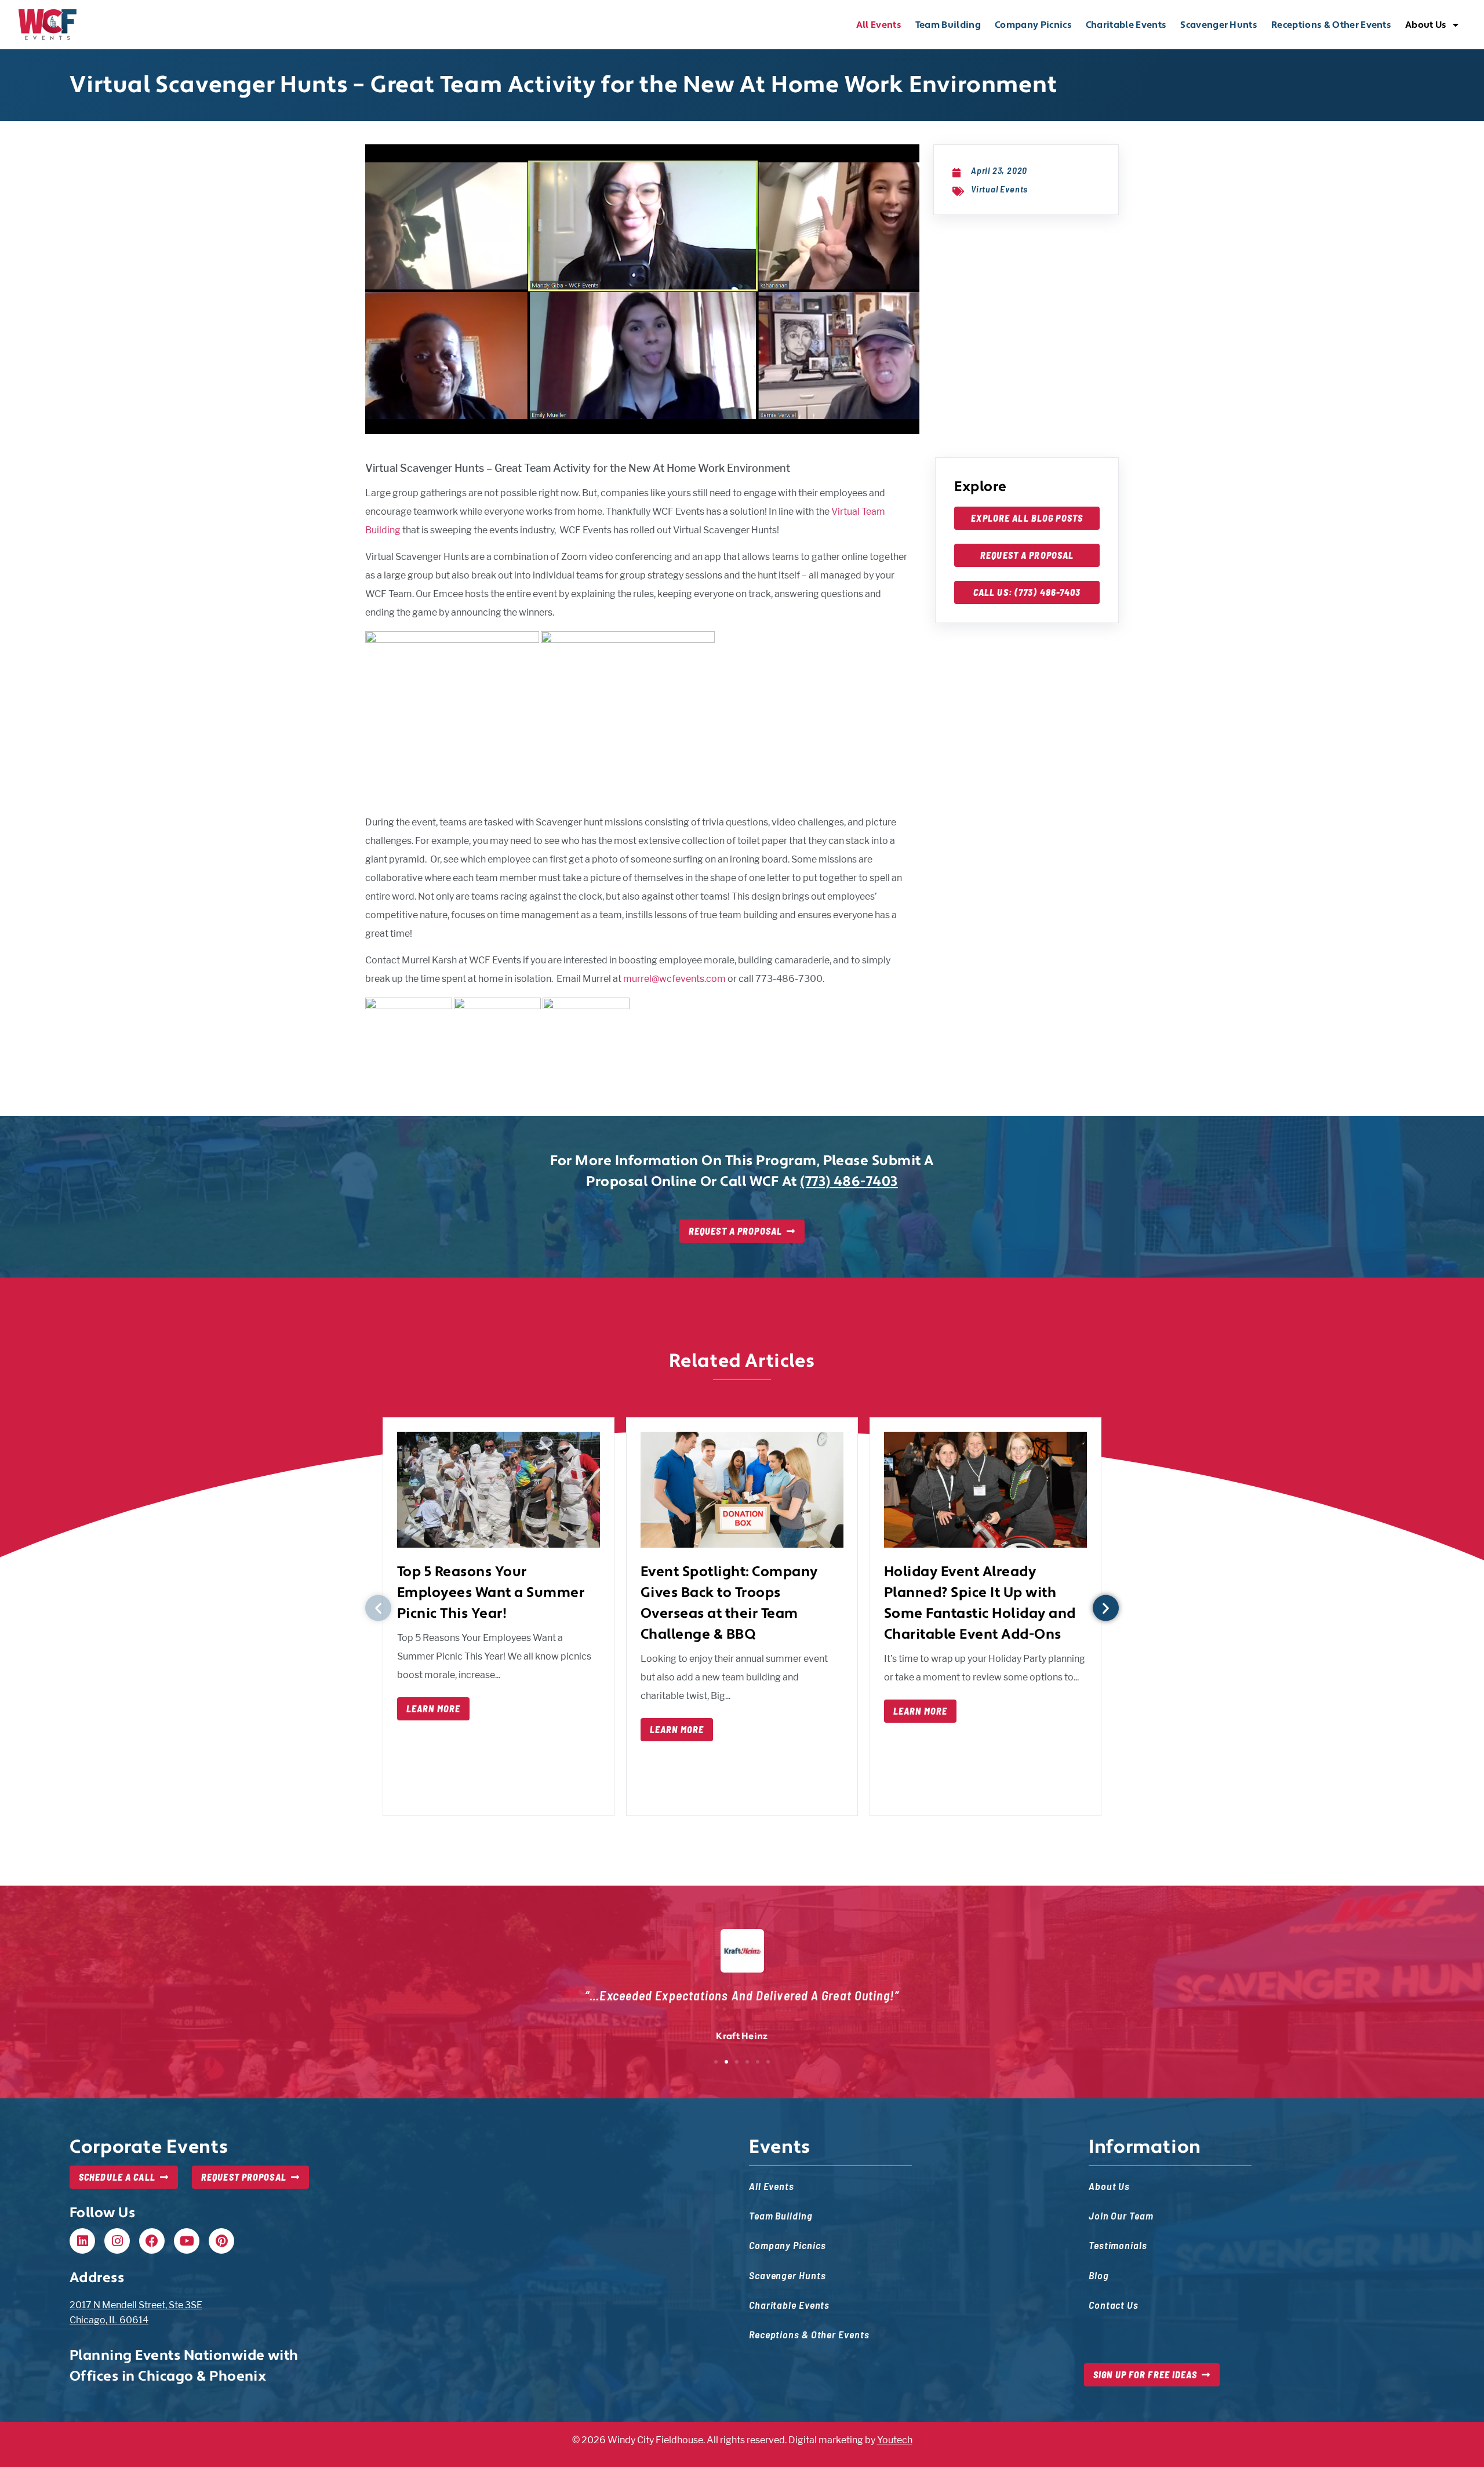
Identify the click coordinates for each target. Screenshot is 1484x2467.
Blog (1099, 2275)
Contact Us (1114, 2304)
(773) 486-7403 (849, 1182)
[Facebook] (152, 2241)
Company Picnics (1033, 25)
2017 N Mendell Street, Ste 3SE (136, 2305)
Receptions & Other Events (1331, 25)
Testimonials (1118, 2245)
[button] (378, 1608)
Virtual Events (999, 189)
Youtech (895, 2440)
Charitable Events (1126, 25)
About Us (1426, 25)
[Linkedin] (82, 2241)
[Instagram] (117, 2241)
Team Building (948, 25)
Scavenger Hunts (1219, 25)
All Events (879, 25)
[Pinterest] (221, 2241)
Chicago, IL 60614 (109, 2320)
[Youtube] (187, 2241)
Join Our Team (1121, 2215)
